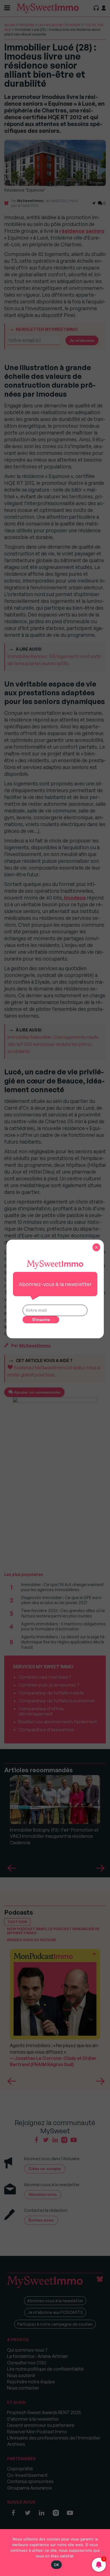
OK (57, 2565)
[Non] (103, 2553)
